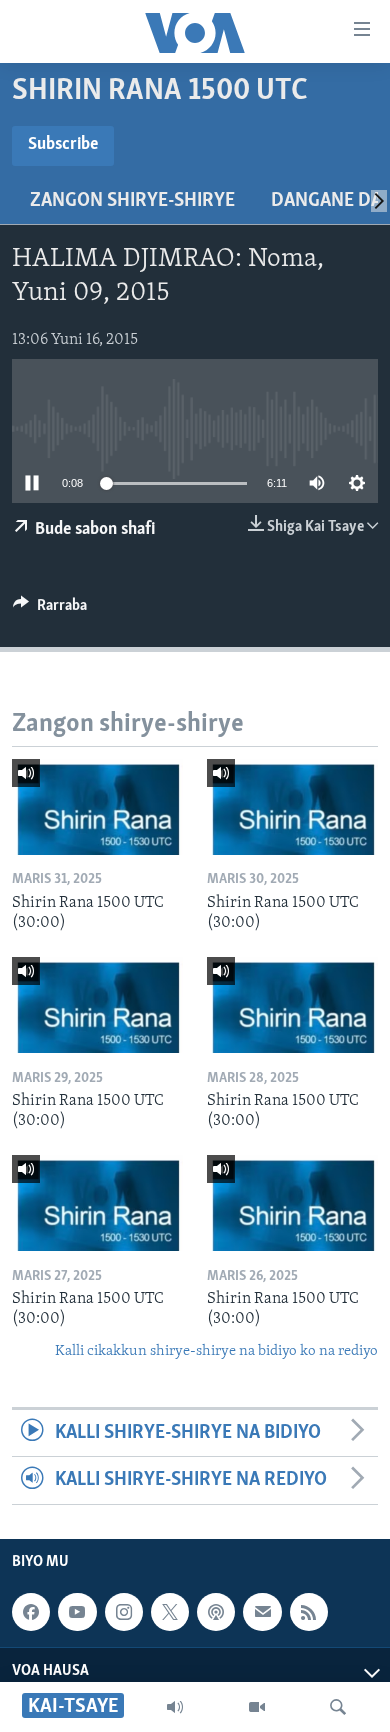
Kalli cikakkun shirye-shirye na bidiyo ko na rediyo (216, 1351)
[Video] (257, 1707)
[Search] (338, 1707)
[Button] (50, 610)
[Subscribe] (262, 1612)
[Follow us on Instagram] (124, 1612)
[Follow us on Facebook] (31, 1612)
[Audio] (175, 1707)
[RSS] (309, 1612)
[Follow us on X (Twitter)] (170, 1612)
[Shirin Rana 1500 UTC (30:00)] (97, 807)
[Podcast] (216, 1612)
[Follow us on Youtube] (77, 1612)
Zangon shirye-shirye (132, 201)
